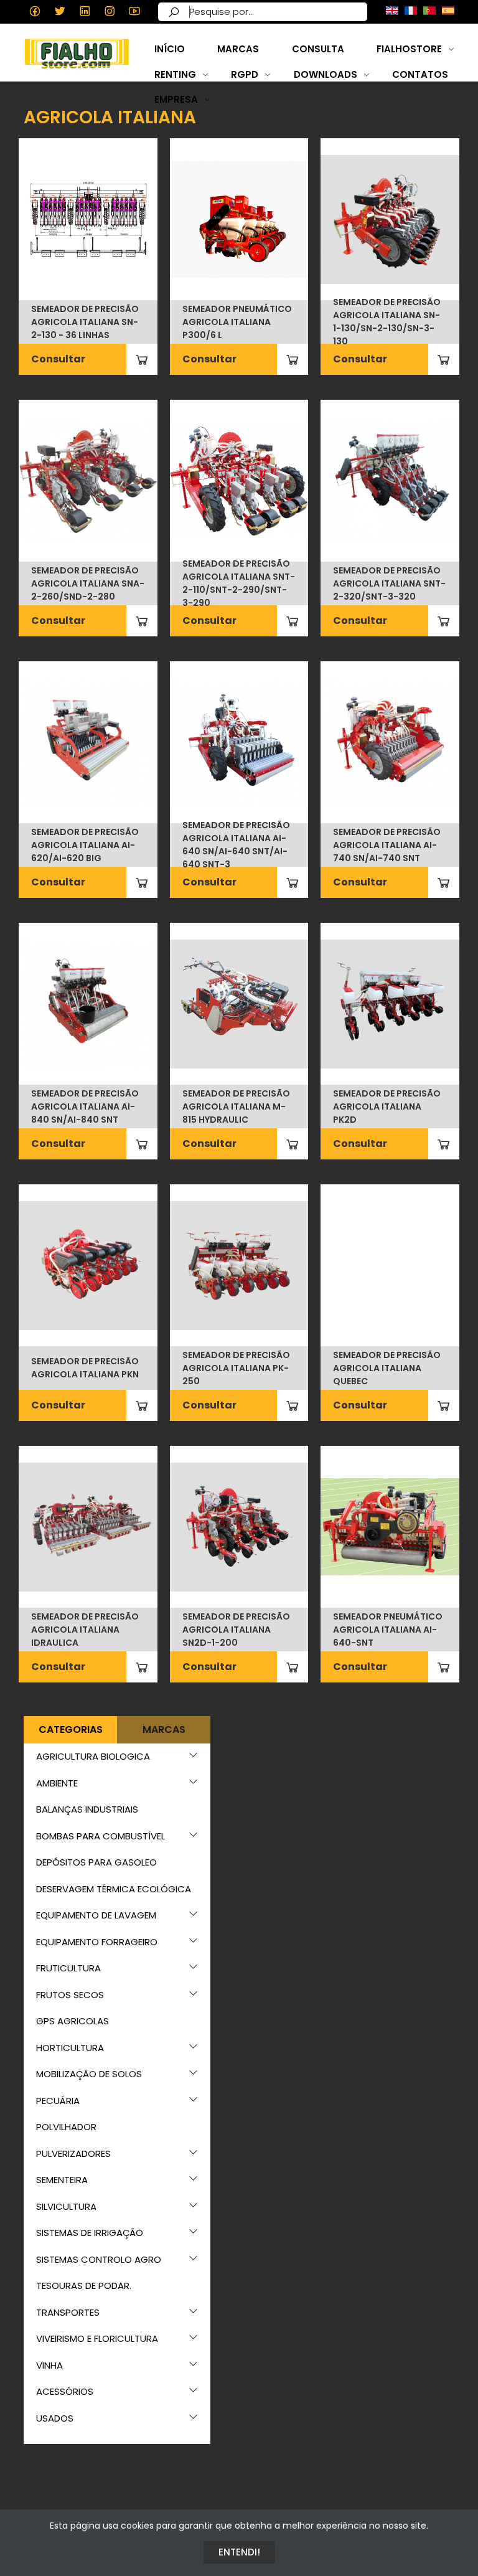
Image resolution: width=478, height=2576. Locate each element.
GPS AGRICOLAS (73, 2021)
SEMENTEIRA (62, 2180)
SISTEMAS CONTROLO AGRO (99, 2259)
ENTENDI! (239, 2552)
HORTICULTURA (70, 2048)
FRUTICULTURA (68, 1968)
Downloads (326, 74)
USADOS (55, 2418)
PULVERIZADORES (73, 2154)
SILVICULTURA (66, 2206)
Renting (175, 74)
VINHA (49, 2365)
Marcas (238, 49)
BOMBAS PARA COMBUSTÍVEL (101, 1836)
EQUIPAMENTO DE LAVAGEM (96, 1915)
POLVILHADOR (66, 2127)
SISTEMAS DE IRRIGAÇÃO (90, 2233)
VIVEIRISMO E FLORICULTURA (97, 2338)
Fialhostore (409, 49)
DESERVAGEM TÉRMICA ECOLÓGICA (114, 1889)
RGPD (245, 74)
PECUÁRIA (58, 2101)
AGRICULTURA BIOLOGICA (93, 1756)
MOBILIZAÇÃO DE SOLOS (89, 2074)
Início (170, 49)
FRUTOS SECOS (70, 1995)
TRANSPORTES (68, 2312)
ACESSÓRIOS (65, 2391)
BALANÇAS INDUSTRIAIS (87, 1809)
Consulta (318, 49)
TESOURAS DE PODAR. (84, 2286)
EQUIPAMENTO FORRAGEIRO (97, 1942)
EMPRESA (176, 99)
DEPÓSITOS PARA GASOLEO (96, 1862)
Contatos (420, 74)
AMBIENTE (57, 1783)
